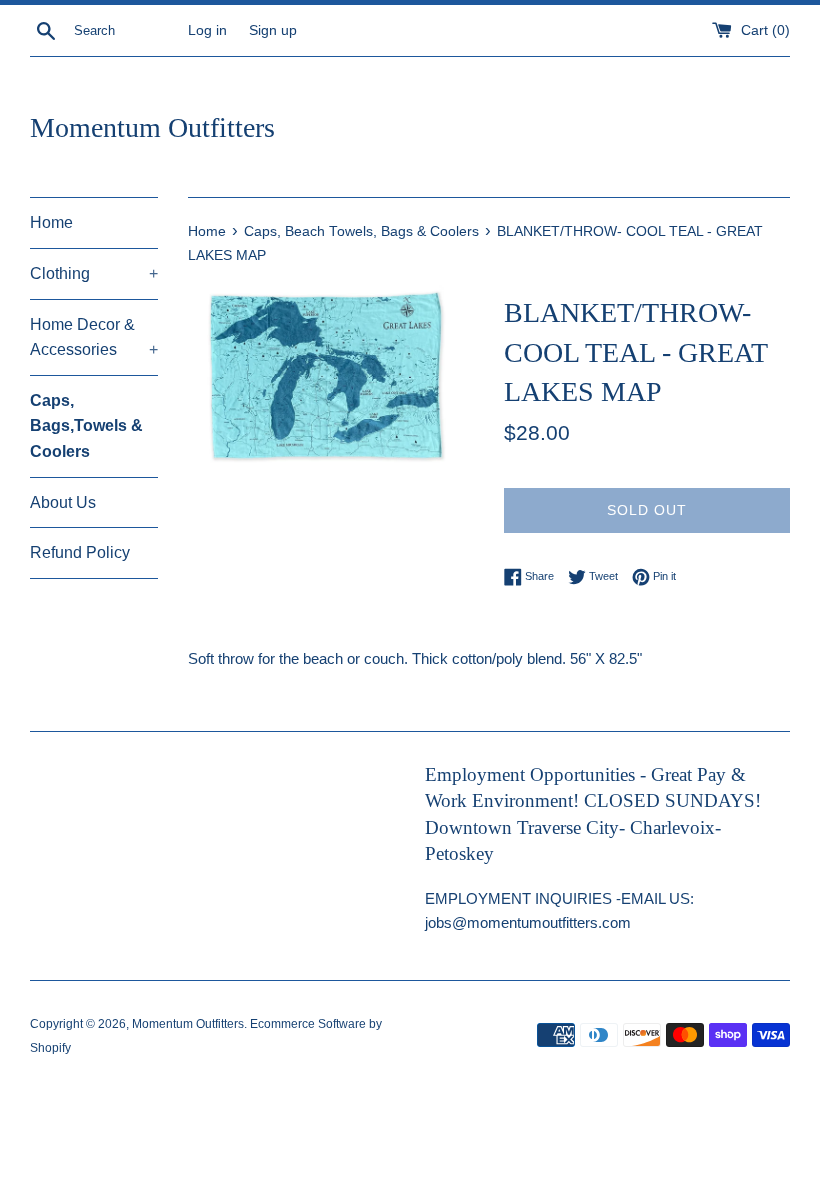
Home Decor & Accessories (94, 337)
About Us (63, 502)
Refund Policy (80, 552)
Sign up (273, 30)
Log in (207, 30)
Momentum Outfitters (152, 127)
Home (51, 222)
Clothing (94, 273)
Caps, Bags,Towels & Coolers (86, 426)
